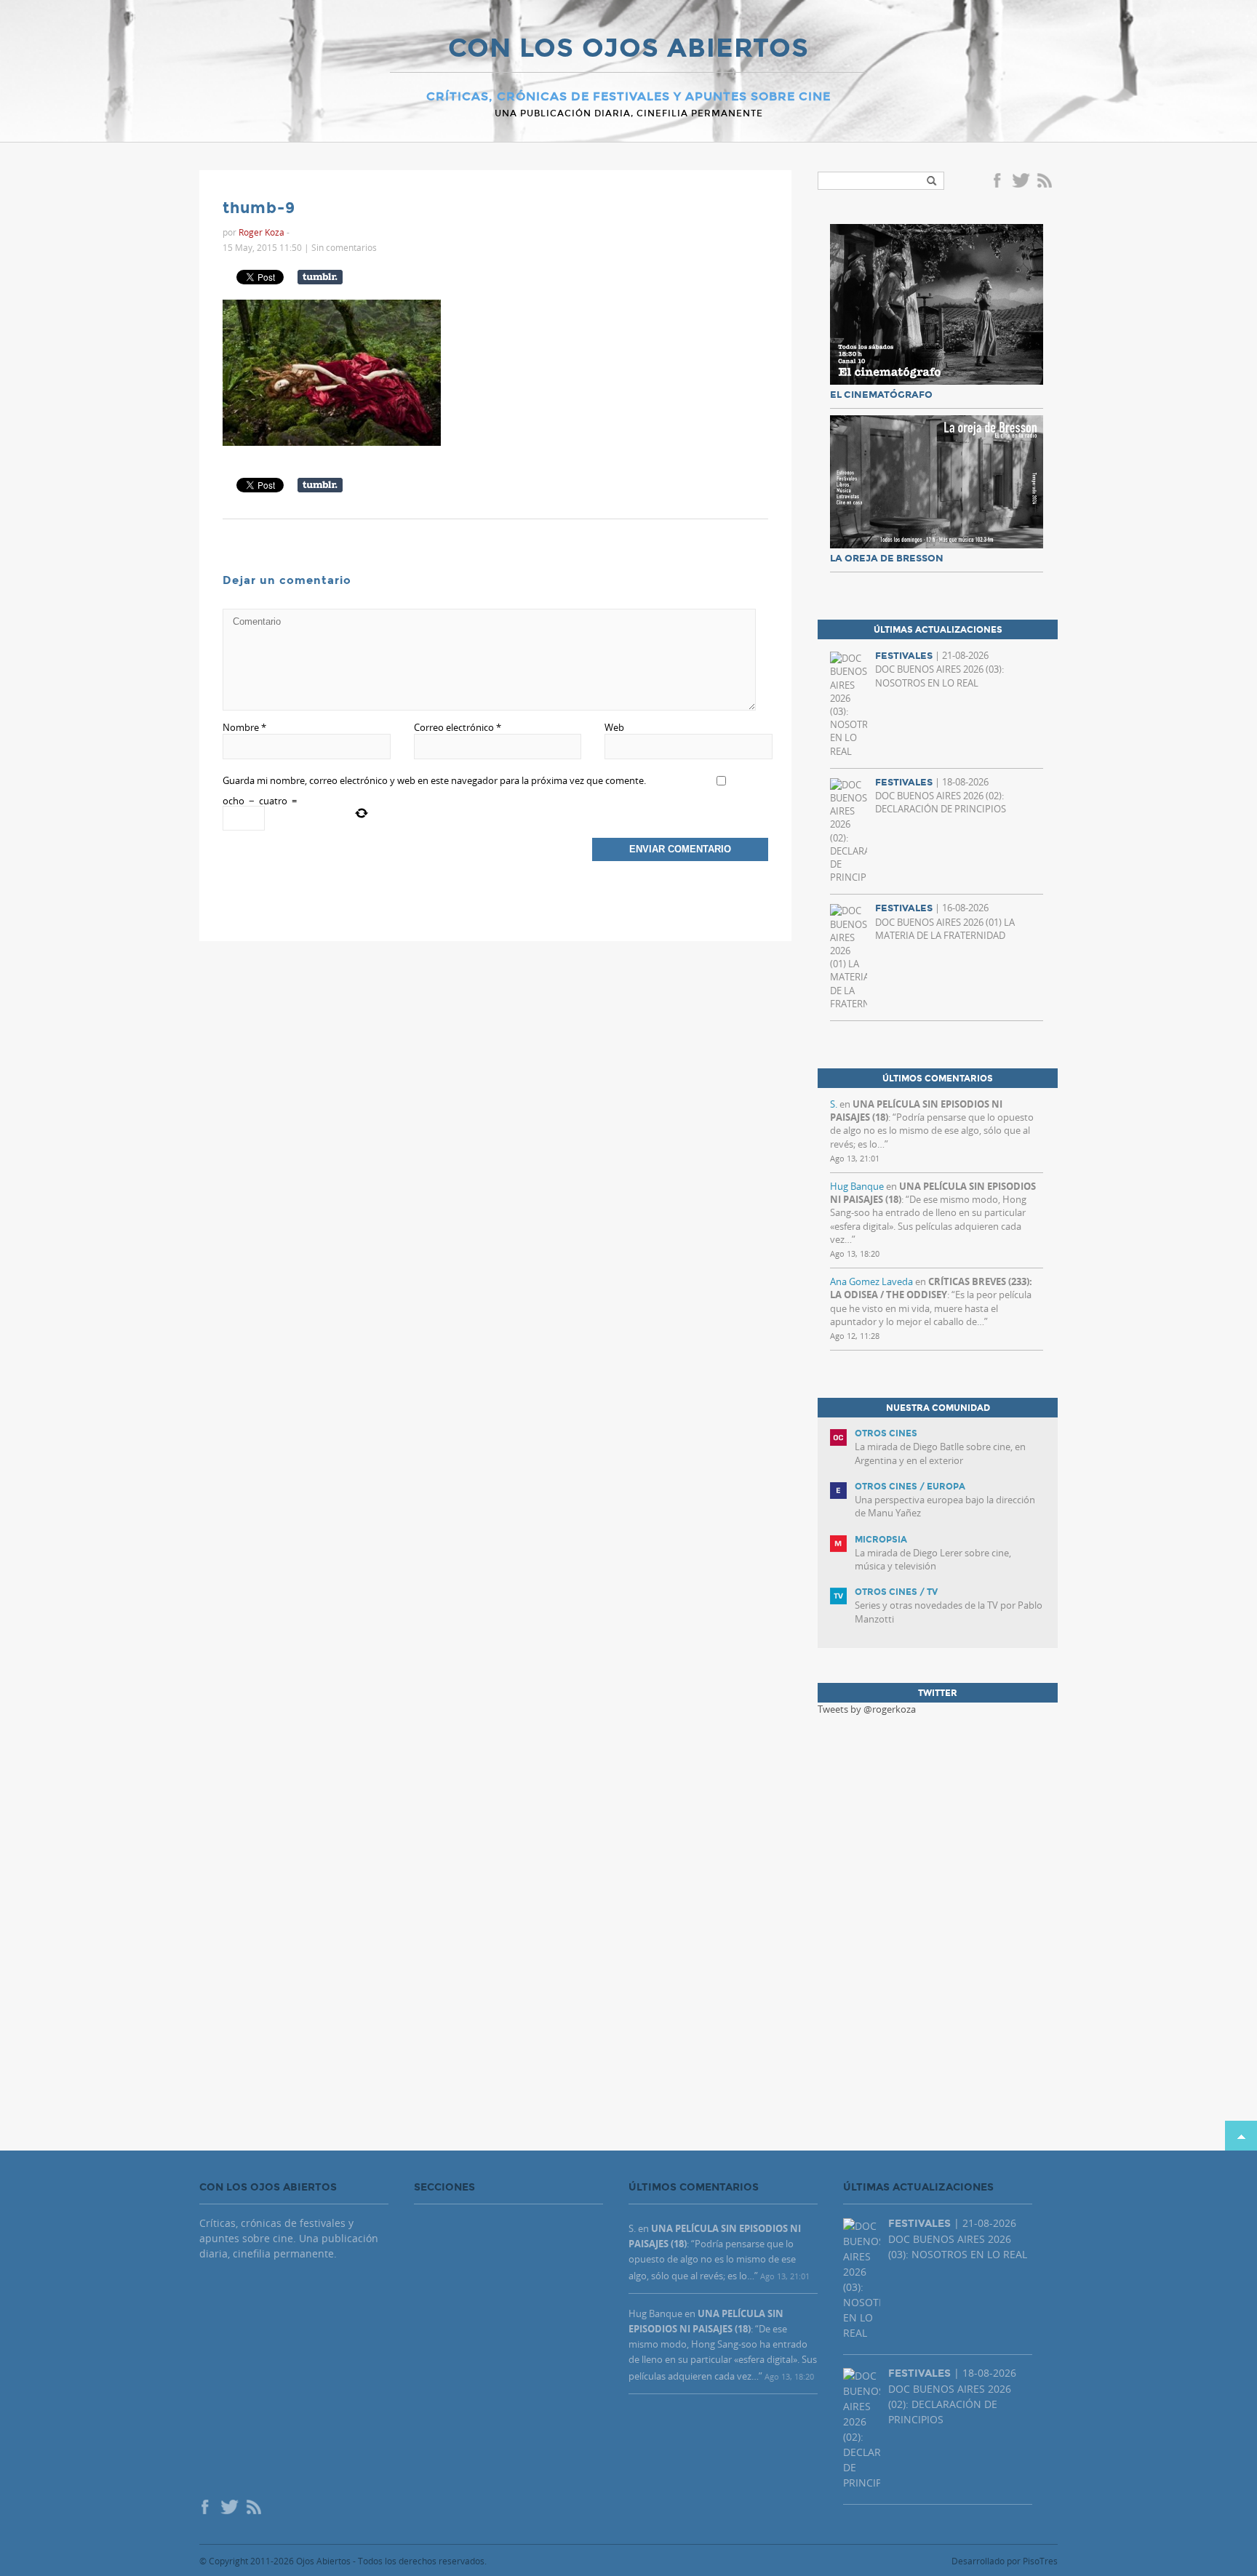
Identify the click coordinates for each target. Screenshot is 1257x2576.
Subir (1241, 2136)
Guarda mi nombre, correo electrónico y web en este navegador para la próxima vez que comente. (434, 780)
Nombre (244, 727)
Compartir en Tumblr (320, 277)
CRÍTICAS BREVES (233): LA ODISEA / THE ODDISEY (931, 1288)
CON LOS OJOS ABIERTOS (628, 49)
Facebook (999, 182)
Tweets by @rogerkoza (867, 1709)
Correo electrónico (458, 727)
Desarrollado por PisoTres (1005, 2561)
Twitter (1021, 182)
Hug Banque (857, 1186)
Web (614, 727)
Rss (1046, 182)
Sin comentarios (344, 247)
